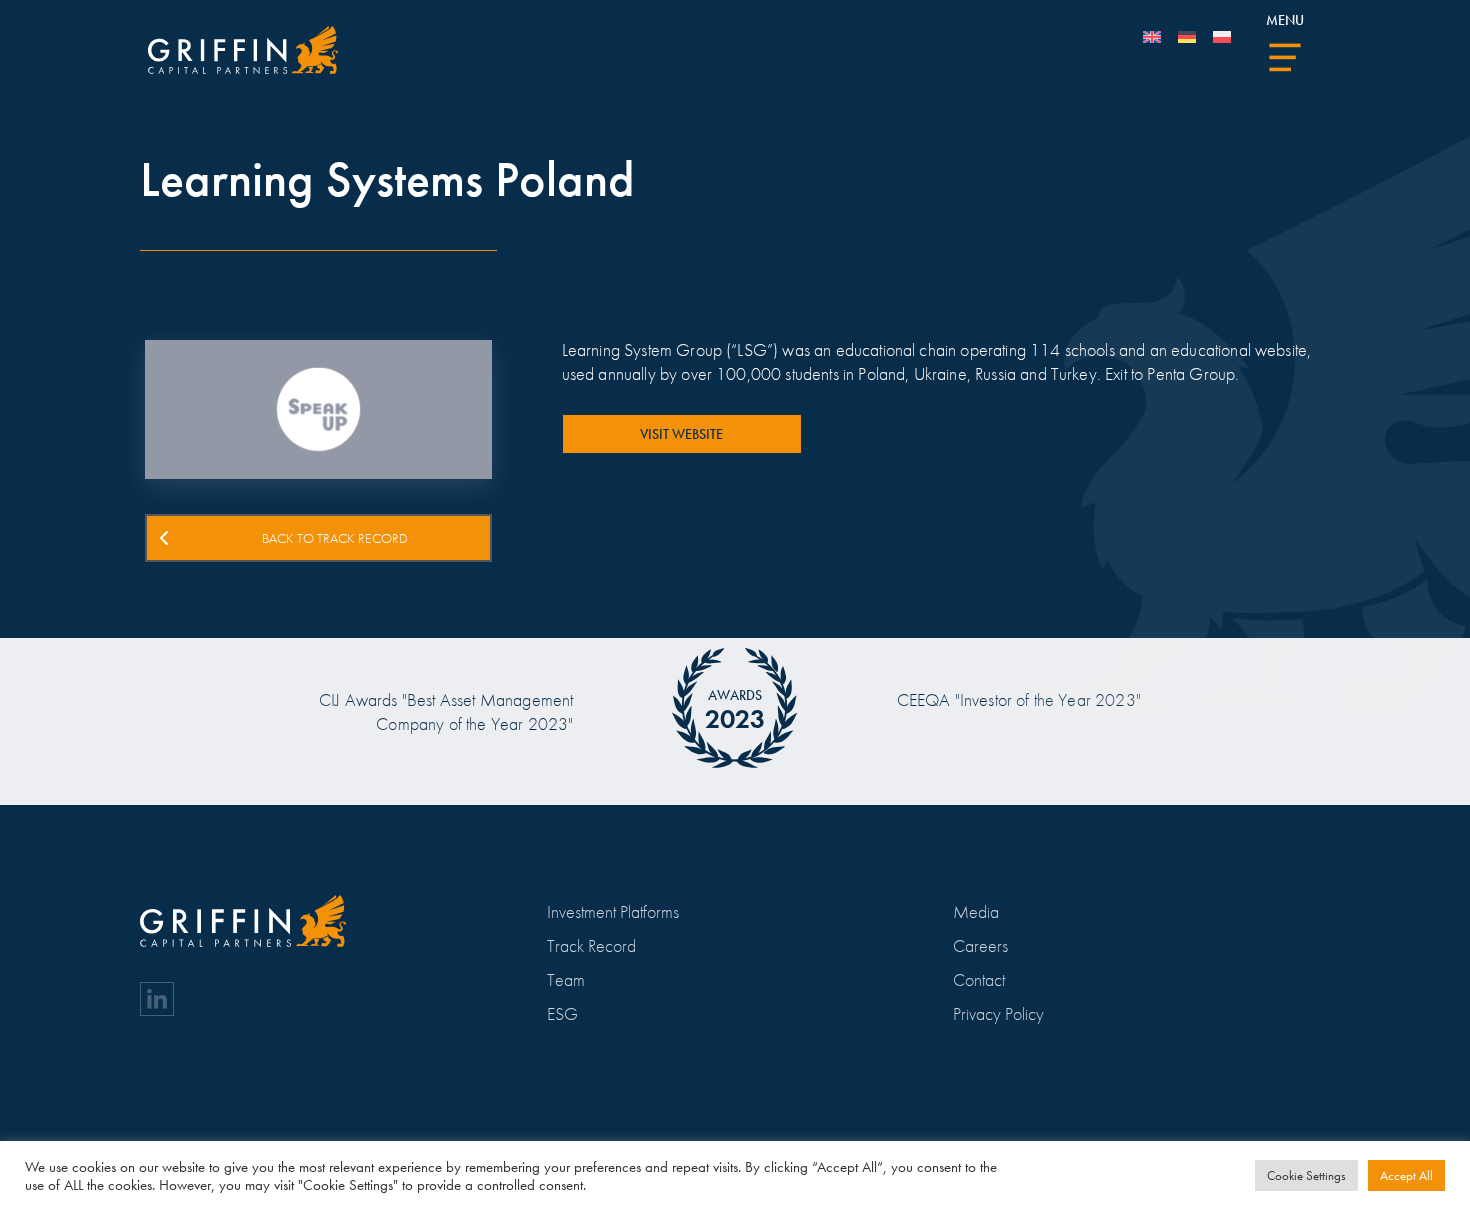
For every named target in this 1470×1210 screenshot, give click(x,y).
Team (566, 979)
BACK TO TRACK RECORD (335, 538)
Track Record (591, 945)
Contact (979, 979)
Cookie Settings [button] (1306, 1175)
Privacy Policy (998, 1013)
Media (976, 911)
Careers (980, 945)
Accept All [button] (1406, 1175)
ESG (562, 1013)
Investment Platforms (613, 911)
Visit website (681, 434)
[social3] (157, 999)
